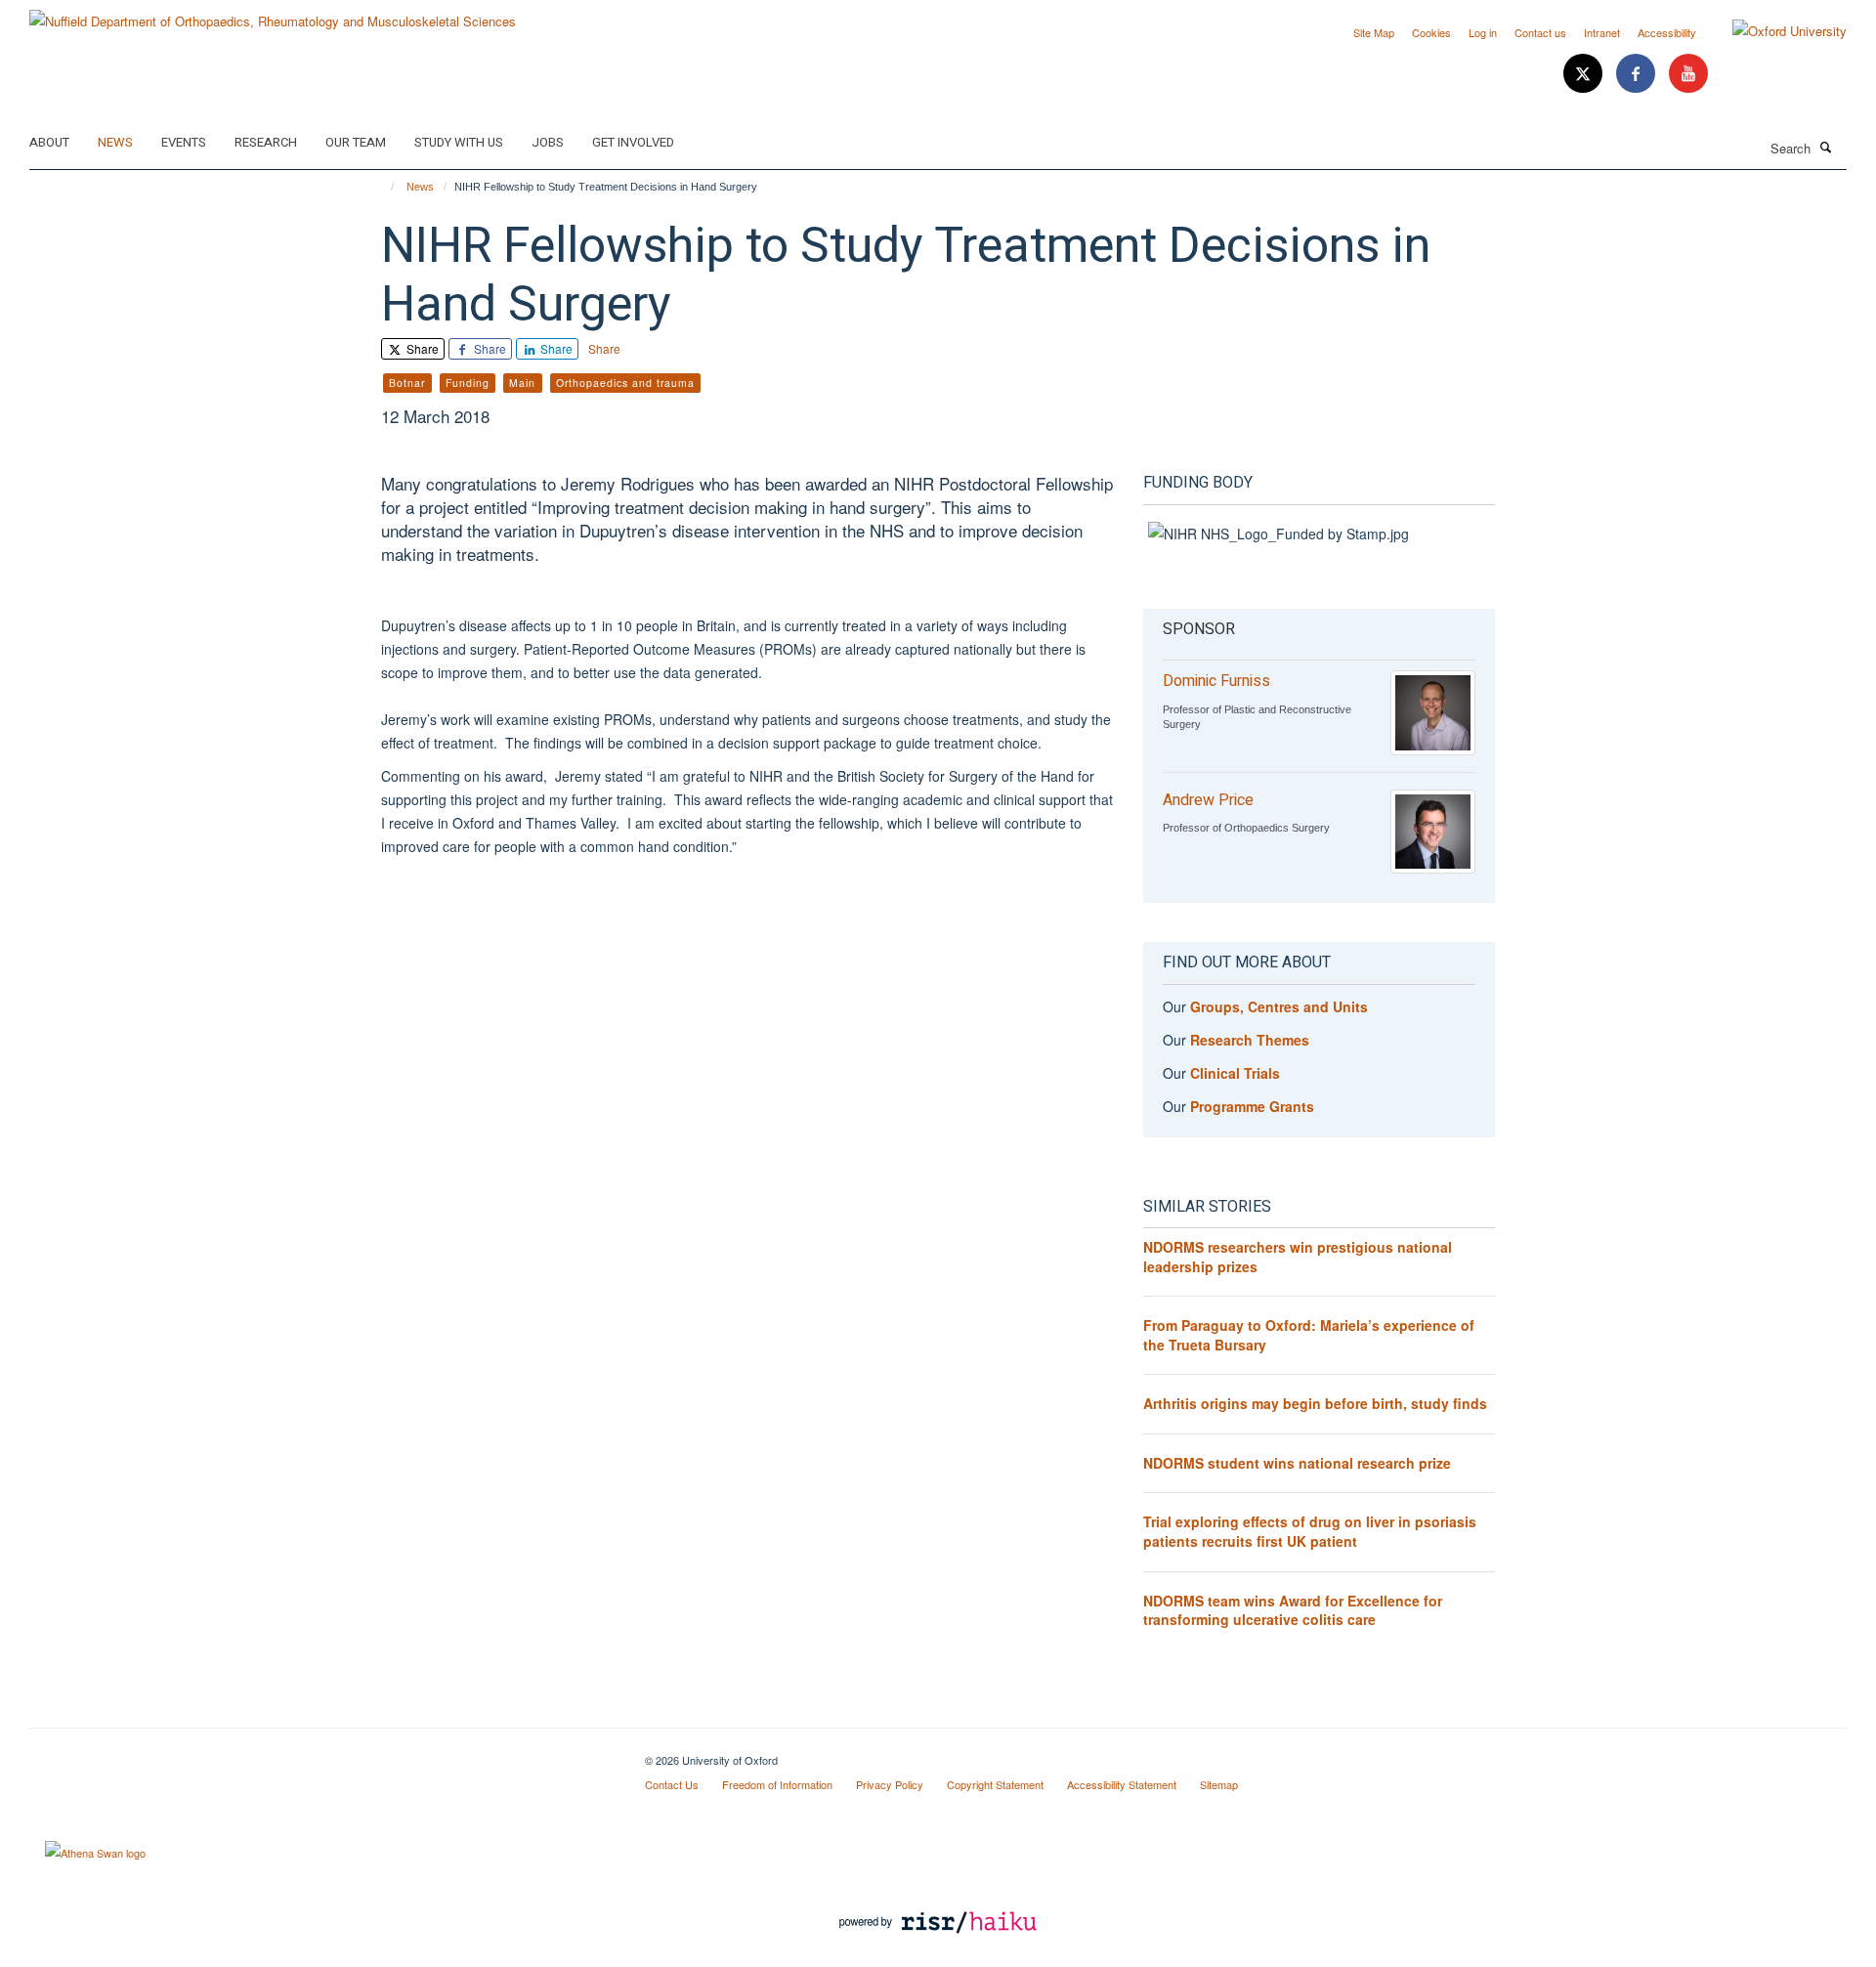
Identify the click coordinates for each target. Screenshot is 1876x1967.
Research (266, 142)
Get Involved (633, 142)
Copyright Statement (995, 1784)
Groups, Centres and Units (1279, 1006)
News (115, 142)
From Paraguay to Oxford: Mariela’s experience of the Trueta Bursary (1309, 1335)
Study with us (459, 142)
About (49, 142)
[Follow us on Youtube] (1688, 74)
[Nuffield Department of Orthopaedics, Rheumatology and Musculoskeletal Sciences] (273, 14)
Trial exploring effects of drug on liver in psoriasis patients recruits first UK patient (1310, 1531)
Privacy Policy (890, 1784)
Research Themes (1250, 1040)
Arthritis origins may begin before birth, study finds (1315, 1403)
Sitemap (1219, 1784)
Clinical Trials (1235, 1073)
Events (184, 142)
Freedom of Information (777, 1784)
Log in (1483, 32)
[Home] (384, 187)
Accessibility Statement (1122, 1784)
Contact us (1540, 32)
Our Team (356, 142)
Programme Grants (1252, 1106)
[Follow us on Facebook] (1638, 74)
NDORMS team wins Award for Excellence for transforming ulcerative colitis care (1293, 1610)
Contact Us (672, 1784)
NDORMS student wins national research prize (1297, 1463)
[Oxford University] (1775, 31)
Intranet (1602, 32)
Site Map (1374, 32)
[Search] (1826, 147)
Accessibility (1667, 32)
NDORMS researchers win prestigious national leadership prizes (1298, 1257)
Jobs (548, 142)
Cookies (1431, 32)
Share (421, 348)
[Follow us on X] (1585, 74)
